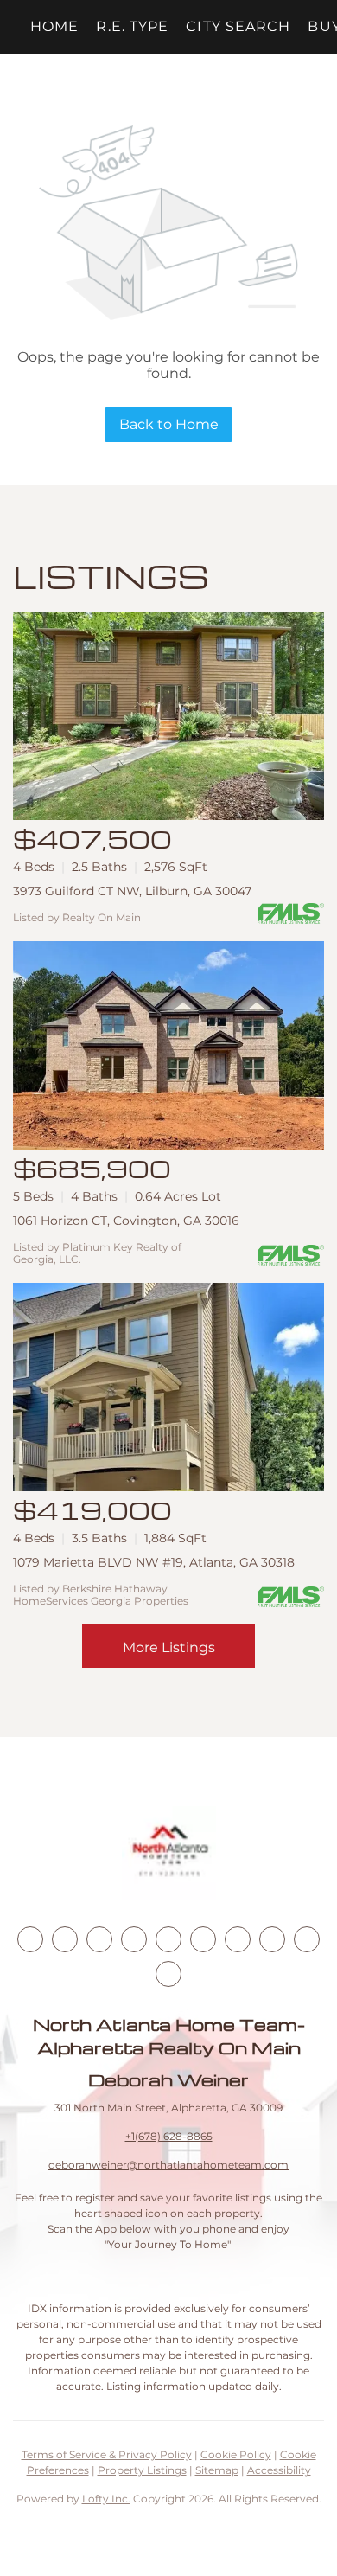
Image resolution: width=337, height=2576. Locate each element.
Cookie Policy (236, 2454)
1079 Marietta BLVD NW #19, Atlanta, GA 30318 (154, 1562)
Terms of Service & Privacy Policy (107, 2454)
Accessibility (279, 2470)
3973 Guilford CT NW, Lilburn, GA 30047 (132, 891)
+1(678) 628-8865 (169, 2136)
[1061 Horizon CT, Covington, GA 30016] (168, 1045)
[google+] (168, 1974)
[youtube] (203, 1939)
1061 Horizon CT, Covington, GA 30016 (126, 1221)
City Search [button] (238, 26)
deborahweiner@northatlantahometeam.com (168, 2165)
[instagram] (168, 1939)
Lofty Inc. (106, 2499)
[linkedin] (65, 1939)
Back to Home (169, 424)
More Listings (169, 1647)
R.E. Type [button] (132, 26)
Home (54, 26)
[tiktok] (238, 1939)
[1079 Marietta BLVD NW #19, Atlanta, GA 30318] (168, 1387)
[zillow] (134, 1939)
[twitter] (99, 1939)
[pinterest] (307, 1939)
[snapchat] (272, 1939)
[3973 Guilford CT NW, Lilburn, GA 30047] (168, 716)
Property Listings (142, 2470)
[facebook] (30, 1939)
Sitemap (217, 2470)
